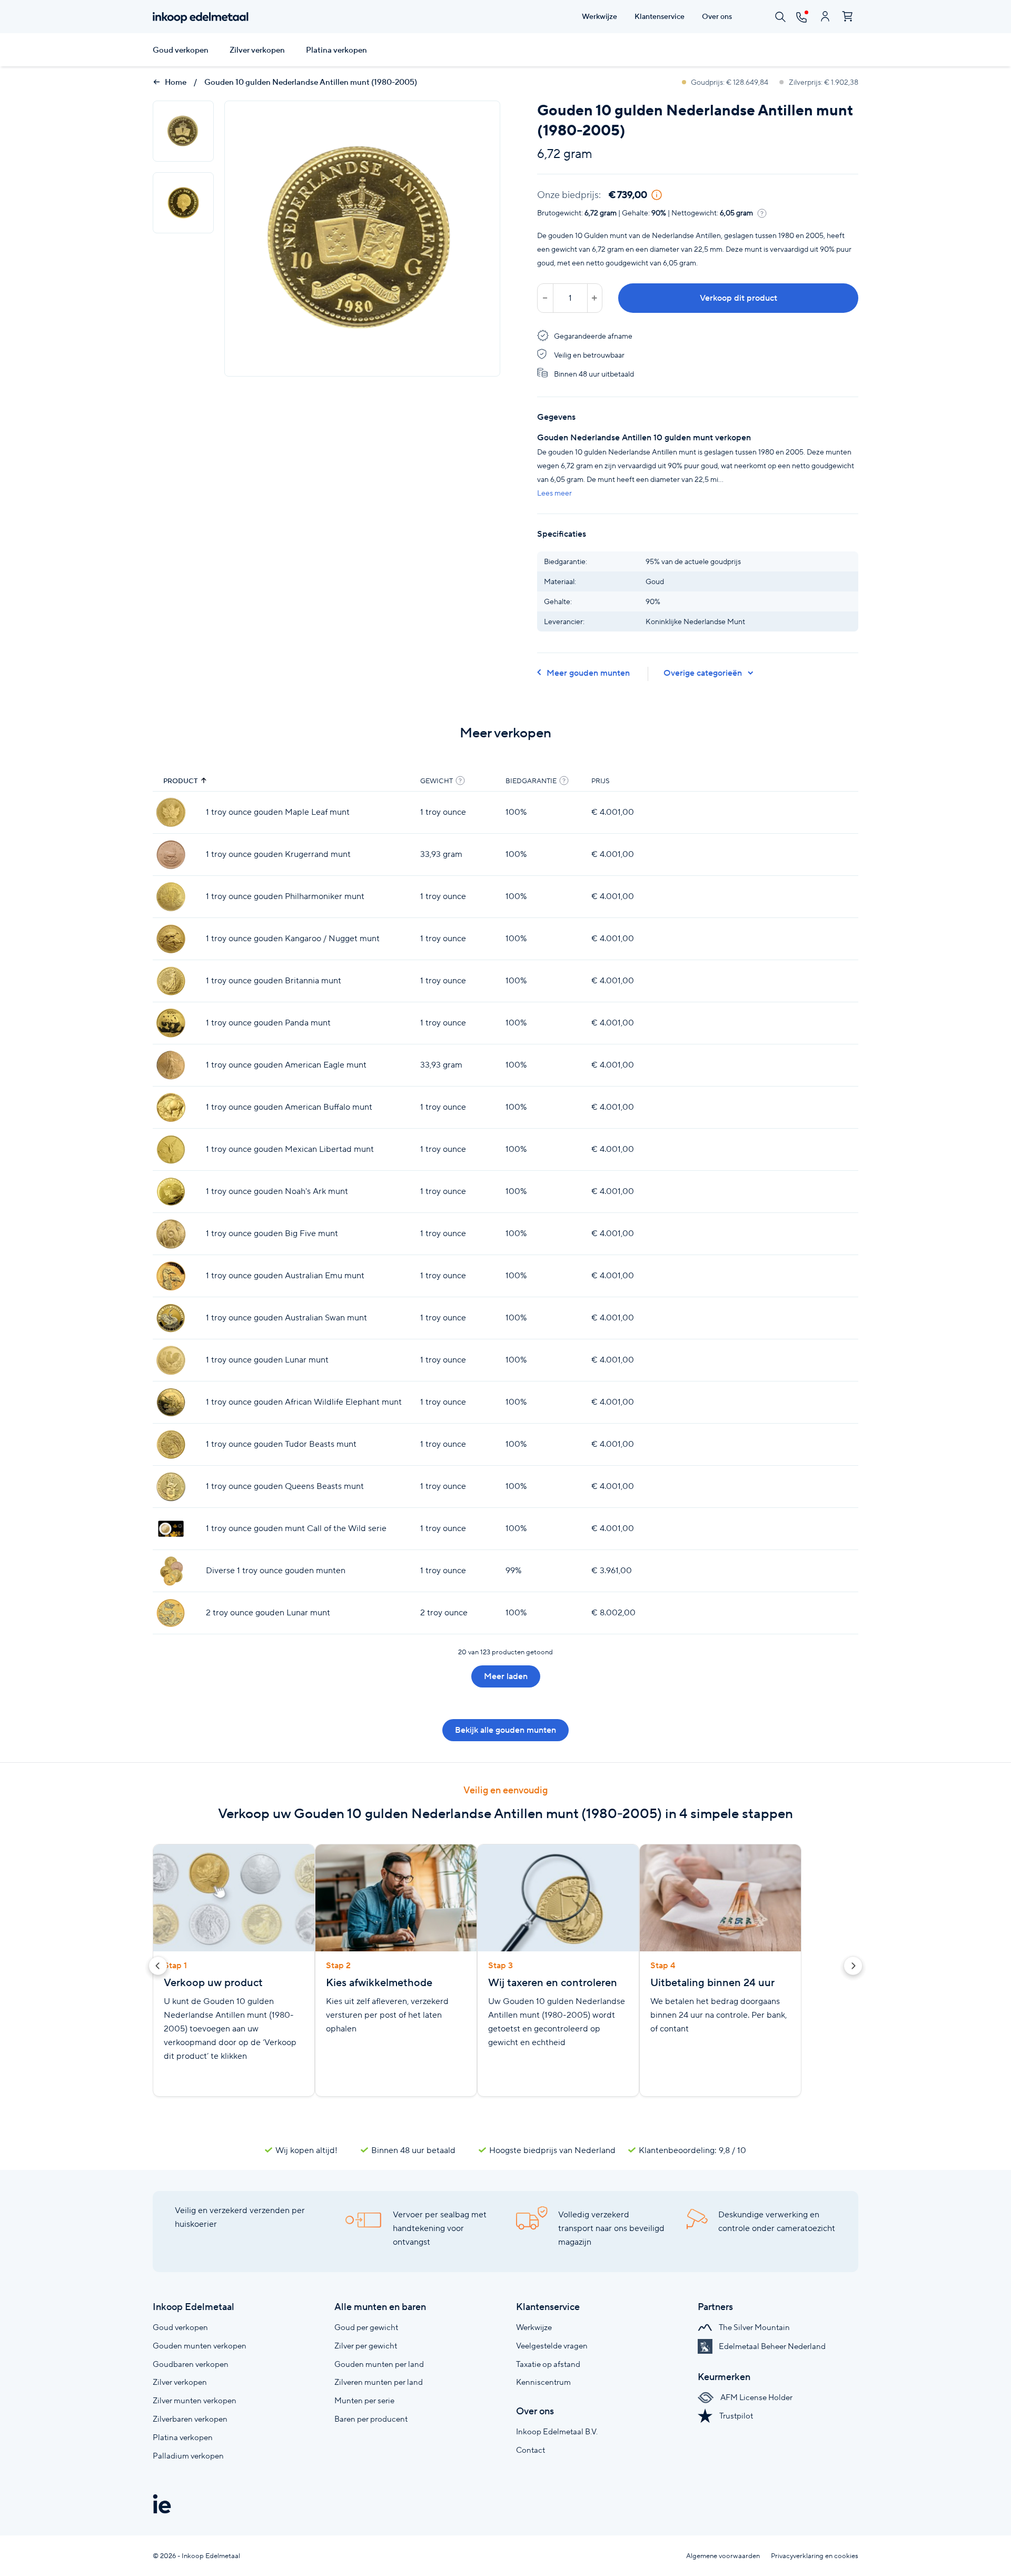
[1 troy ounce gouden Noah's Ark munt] (171, 1192)
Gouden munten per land (379, 2364)
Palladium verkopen (188, 2456)
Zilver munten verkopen (195, 2400)
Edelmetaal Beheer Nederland (771, 2346)
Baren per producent (371, 2419)
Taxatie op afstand (548, 2364)
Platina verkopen (336, 50)
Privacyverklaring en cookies (815, 2556)
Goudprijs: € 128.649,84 (730, 82)
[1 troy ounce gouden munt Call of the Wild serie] (171, 1529)
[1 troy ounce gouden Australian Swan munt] (171, 1318)
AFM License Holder (756, 2397)
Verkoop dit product (739, 298)
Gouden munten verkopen (200, 2346)
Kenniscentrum (543, 2382)
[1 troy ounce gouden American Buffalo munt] (171, 1107)
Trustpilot (735, 2416)
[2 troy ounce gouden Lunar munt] (171, 1613)
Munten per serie (364, 2400)
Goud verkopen (181, 50)
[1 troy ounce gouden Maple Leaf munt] (171, 812)
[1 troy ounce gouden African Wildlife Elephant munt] (171, 1402)
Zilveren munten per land (379, 2382)
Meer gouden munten (588, 673)
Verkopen (817, 812)
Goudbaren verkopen (191, 2364)
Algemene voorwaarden (723, 2556)
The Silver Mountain (754, 2327)
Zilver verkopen (257, 50)
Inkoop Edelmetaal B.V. (557, 2431)
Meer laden (506, 1676)
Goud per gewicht (366, 2327)
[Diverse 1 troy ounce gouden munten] (171, 1571)
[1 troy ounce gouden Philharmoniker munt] (171, 897)
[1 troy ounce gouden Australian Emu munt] (171, 1276)
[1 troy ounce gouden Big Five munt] (171, 1234)
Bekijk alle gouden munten (506, 1730)
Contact (531, 2450)
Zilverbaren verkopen (190, 2419)
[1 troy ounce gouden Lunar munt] (171, 1360)
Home (175, 82)
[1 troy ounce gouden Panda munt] (171, 1023)
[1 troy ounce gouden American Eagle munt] (171, 1065)
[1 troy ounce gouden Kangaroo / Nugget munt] (171, 939)
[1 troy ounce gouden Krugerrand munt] (171, 855)
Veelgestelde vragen (552, 2346)
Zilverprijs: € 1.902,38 (823, 82)
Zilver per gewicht (366, 2346)
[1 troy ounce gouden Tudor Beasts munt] (171, 1444)
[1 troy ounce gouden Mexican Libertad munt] (171, 1149)
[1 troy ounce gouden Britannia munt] (171, 981)
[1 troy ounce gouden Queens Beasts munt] (171, 1487)
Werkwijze (534, 2327)
